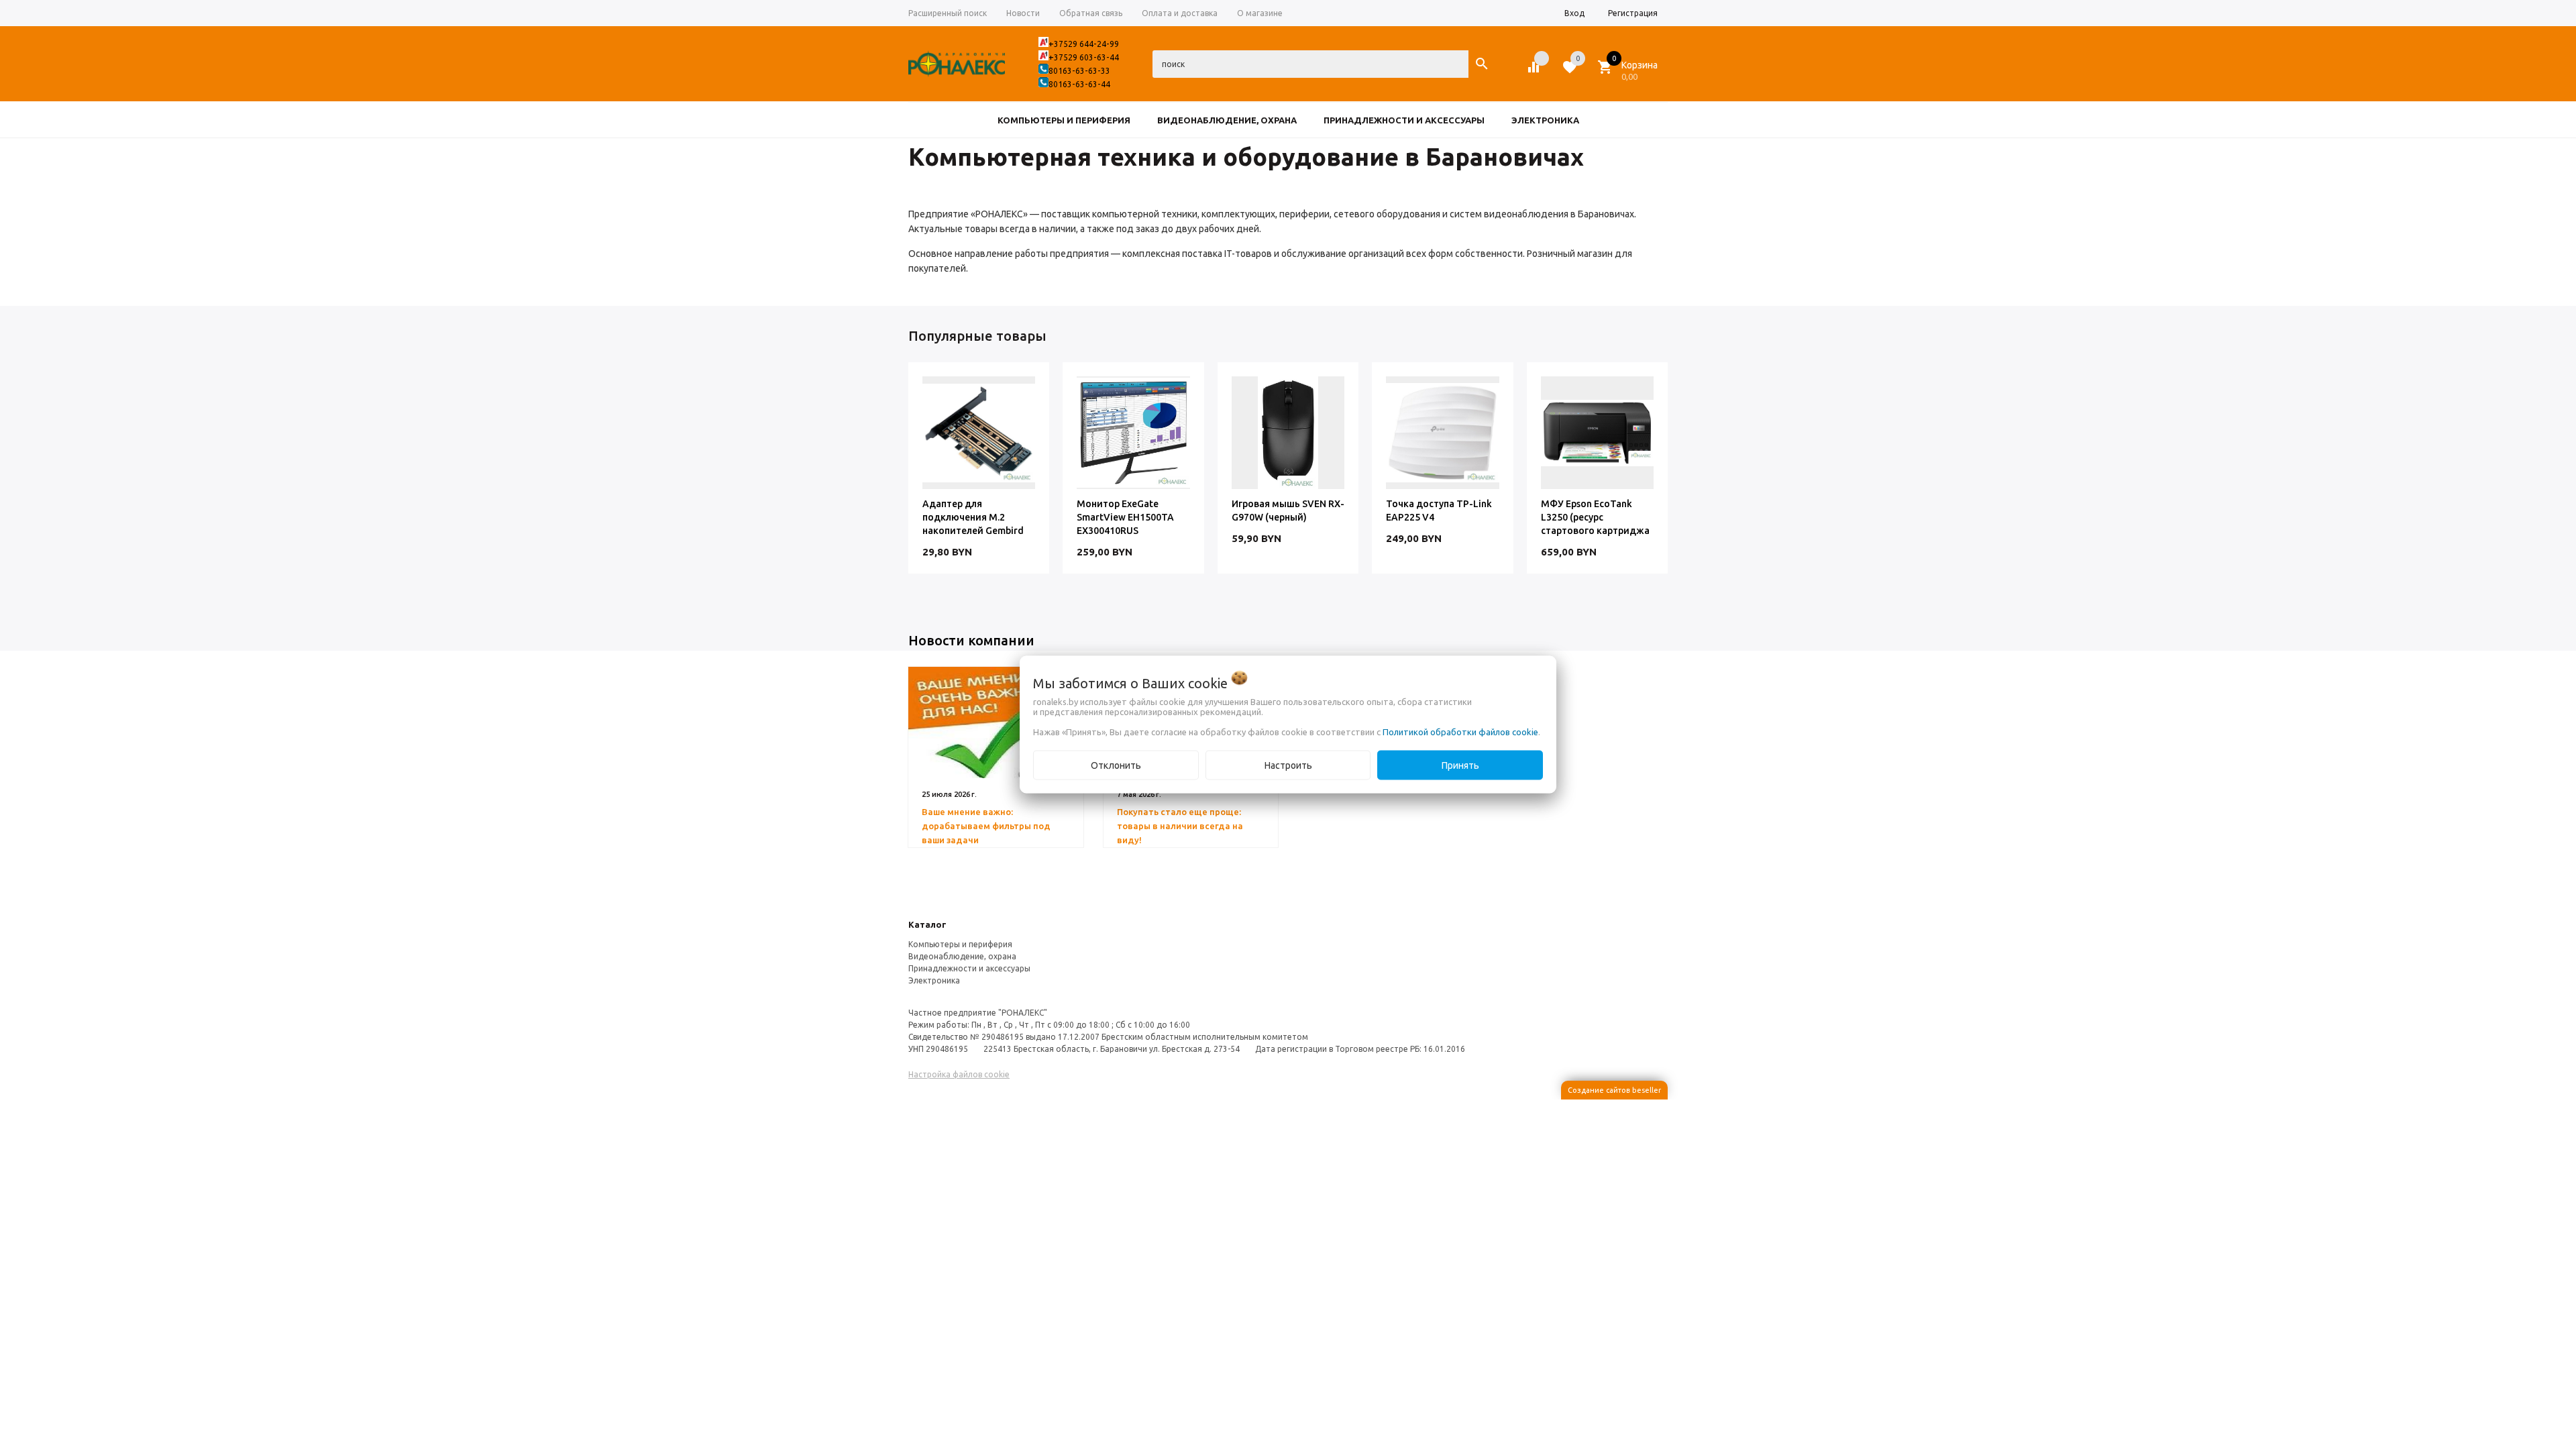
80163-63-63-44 (1079, 84)
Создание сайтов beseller (1614, 1090)
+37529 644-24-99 (1084, 44)
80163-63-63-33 (1079, 71)
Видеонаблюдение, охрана (962, 956)
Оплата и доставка (1180, 13)
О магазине (1260, 13)
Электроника (934, 980)
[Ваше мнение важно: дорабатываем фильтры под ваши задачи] (996, 722)
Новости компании (971, 640)
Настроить (1288, 765)
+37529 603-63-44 (1084, 57)
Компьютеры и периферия (960, 944)
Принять (1460, 765)
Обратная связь (1091, 13)
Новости (1023, 13)
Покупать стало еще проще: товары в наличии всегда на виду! (1180, 826)
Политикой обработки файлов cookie (1460, 732)
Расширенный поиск (948, 13)
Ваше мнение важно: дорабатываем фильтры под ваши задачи (986, 826)
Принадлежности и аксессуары (969, 968)
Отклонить (1116, 765)
